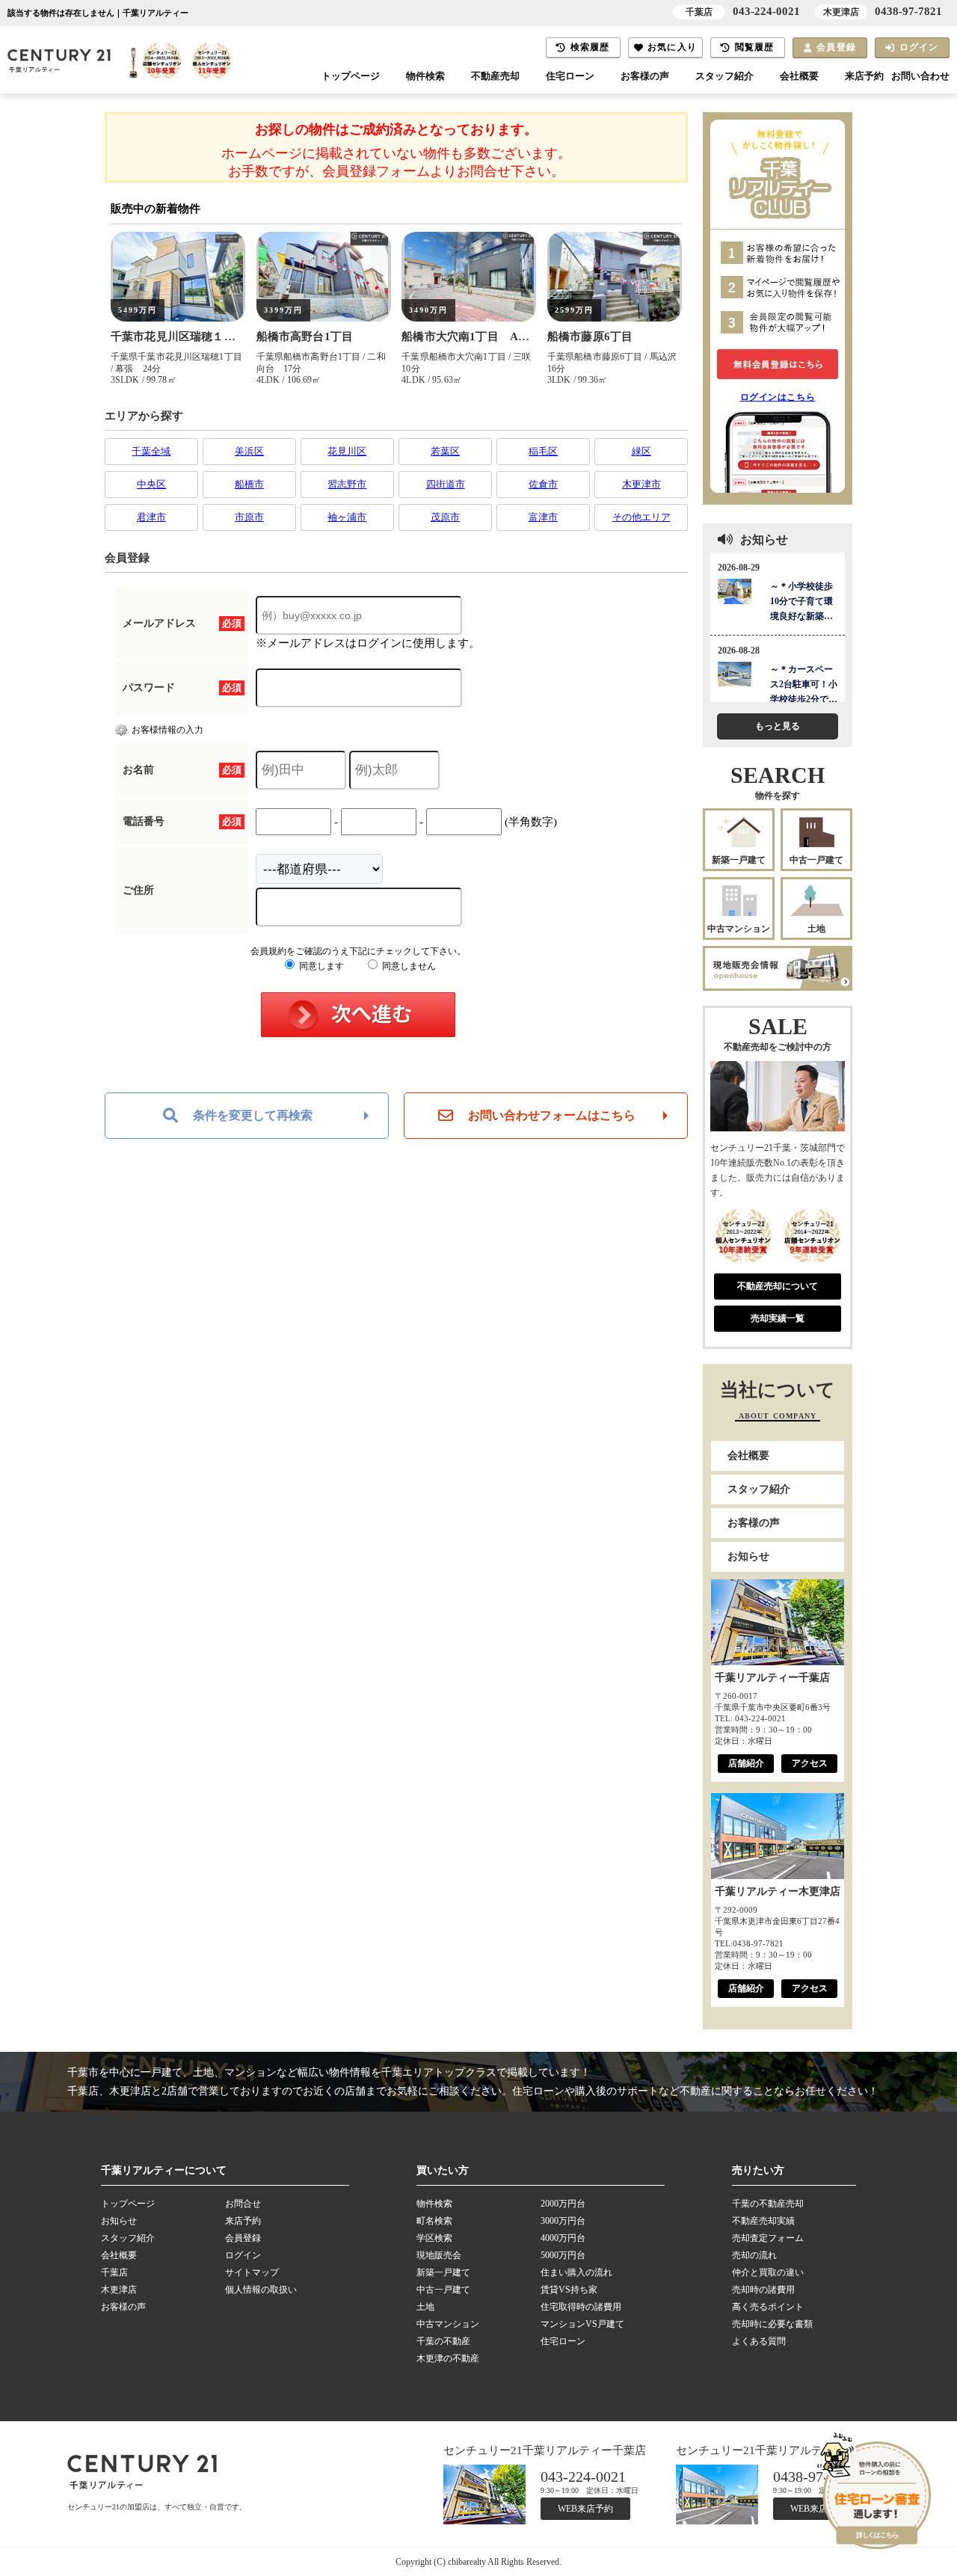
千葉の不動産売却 (768, 2204)
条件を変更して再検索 (253, 1115)
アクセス (810, 1763)
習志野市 (347, 484)
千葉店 (114, 2272)
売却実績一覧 (778, 1318)
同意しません (408, 966)
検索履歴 (590, 47)
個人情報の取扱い (261, 2290)
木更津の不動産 (448, 2358)
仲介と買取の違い (768, 2272)
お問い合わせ (920, 76)
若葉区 (445, 451)
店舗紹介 (746, 1763)
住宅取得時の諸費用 (581, 2307)
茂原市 (445, 517)
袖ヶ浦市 (347, 517)
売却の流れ (754, 2255)
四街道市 (446, 484)
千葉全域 (151, 451)
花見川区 (347, 451)
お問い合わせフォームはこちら (552, 1115)
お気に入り (672, 47)
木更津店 (119, 2290)
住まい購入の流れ (576, 2272)
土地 (816, 929)
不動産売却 (495, 76)
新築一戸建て (739, 860)
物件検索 (425, 76)
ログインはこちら (778, 397)
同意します (320, 966)
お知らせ (748, 1556)
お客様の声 (645, 76)
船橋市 (249, 484)
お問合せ (243, 2204)
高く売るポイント (768, 2307)
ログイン (919, 47)
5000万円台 (563, 2255)
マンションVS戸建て (582, 2324)
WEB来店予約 (585, 2509)
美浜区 (249, 451)
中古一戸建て (816, 860)
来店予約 (864, 76)
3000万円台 (563, 2221)
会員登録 (836, 47)
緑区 (641, 451)
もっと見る (778, 726)
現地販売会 (439, 2255)
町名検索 (434, 2221)
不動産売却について (778, 1286)
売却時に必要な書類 (772, 2324)
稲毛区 (543, 451)
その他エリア (641, 517)
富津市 (543, 517)
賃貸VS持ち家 (569, 2290)
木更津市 (641, 484)
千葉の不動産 (443, 2341)
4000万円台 (563, 2238)
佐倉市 (543, 484)
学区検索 (434, 2238)
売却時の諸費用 (763, 2290)
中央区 (151, 484)
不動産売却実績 (763, 2221)
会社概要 (799, 76)
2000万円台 (563, 2204)
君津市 (151, 517)
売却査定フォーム (768, 2238)
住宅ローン (570, 76)
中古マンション (739, 929)
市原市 (249, 517)
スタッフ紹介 (724, 76)
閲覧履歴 (755, 47)
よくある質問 (759, 2341)
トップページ (351, 76)
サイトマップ (252, 2272)
